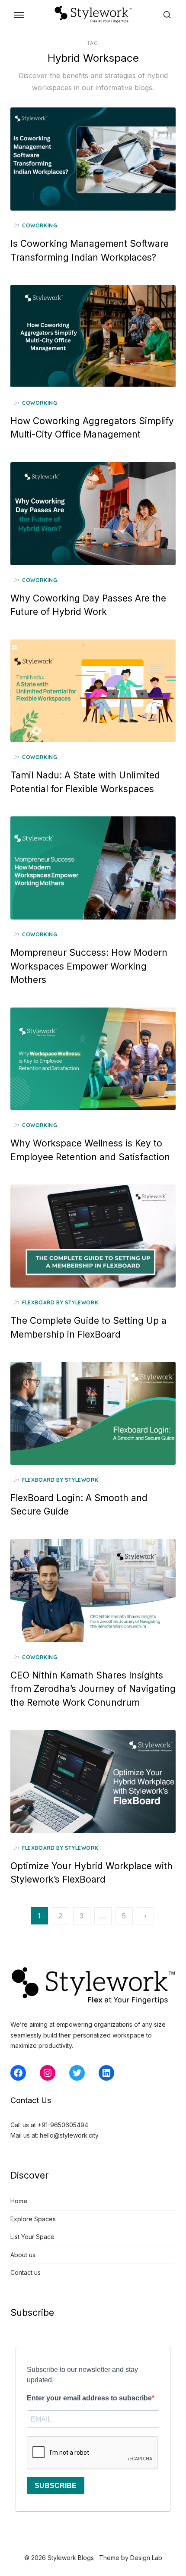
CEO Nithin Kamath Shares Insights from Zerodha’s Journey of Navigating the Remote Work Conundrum (93, 1689)
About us (23, 2255)
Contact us (26, 2272)
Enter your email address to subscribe (89, 2398)
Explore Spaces (33, 2219)
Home (19, 2201)
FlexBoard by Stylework (60, 1302)
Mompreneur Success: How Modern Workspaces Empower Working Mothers (89, 966)
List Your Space (32, 2237)
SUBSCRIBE (56, 2486)
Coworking (40, 225)
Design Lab (146, 2558)
